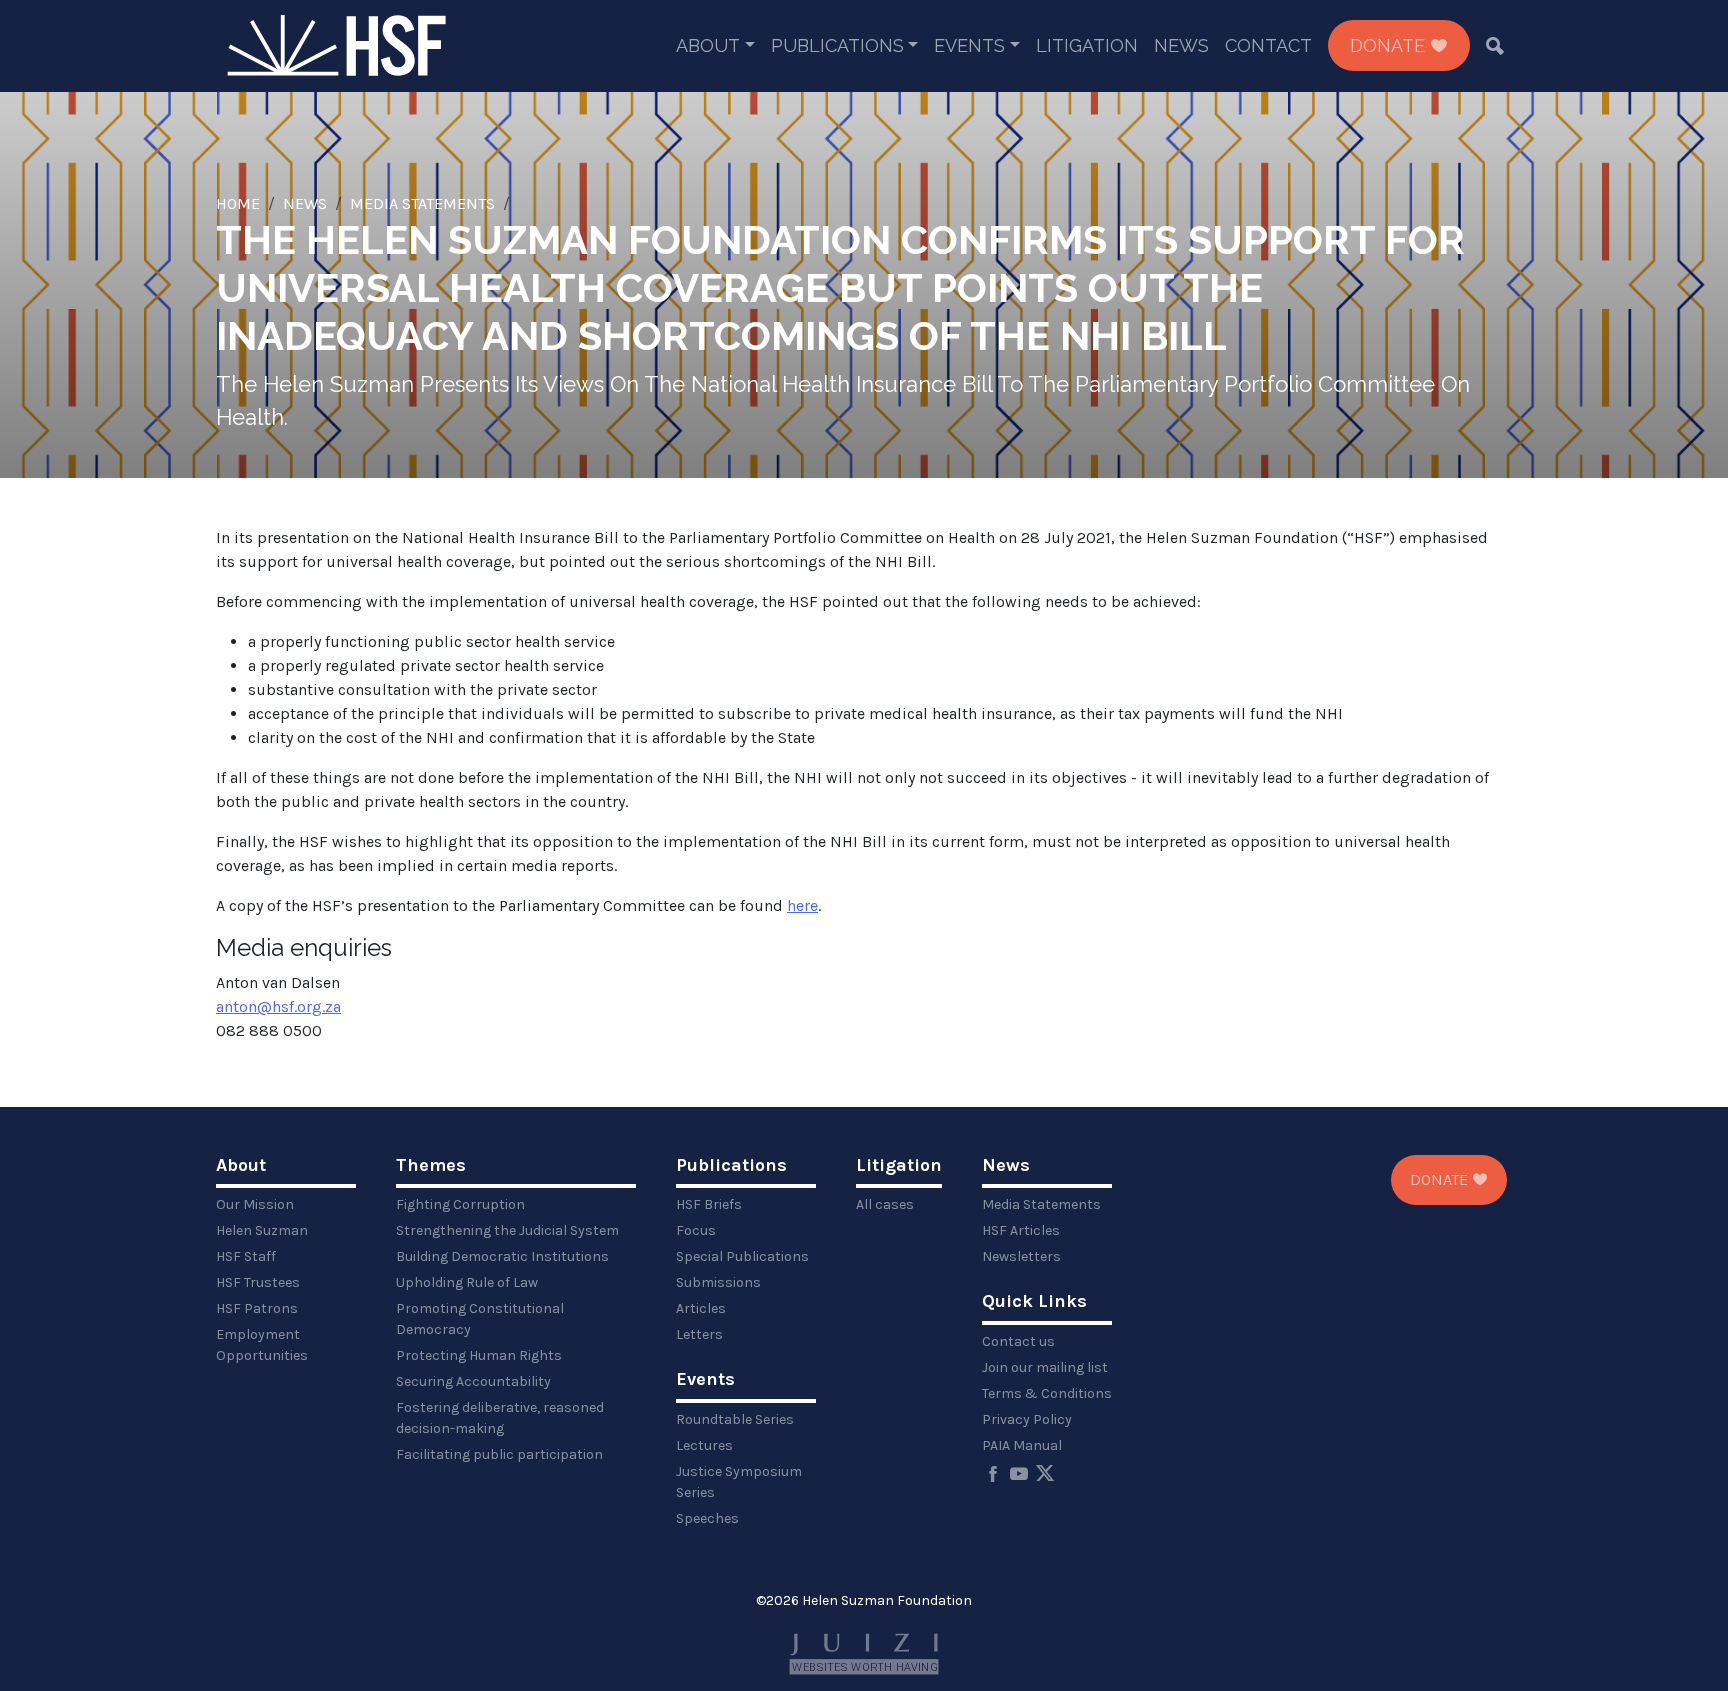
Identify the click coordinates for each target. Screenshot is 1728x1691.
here (802, 905)
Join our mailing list (1045, 1367)
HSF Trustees (258, 1282)
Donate (1390, 45)
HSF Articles (1021, 1230)
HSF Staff (246, 1256)
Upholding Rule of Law (467, 1282)
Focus (696, 1230)
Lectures (704, 1445)
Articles (701, 1308)
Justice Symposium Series (739, 1482)
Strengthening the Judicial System (507, 1230)
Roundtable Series (735, 1419)
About (708, 45)
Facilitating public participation (499, 1454)
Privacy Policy (1027, 1419)
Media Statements (422, 203)
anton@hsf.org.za (278, 1006)
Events (969, 45)
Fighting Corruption (460, 1204)
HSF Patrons (257, 1308)
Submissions (718, 1282)
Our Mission (255, 1204)
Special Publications (742, 1256)
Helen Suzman (262, 1230)
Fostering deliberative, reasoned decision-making (500, 1418)
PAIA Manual (1022, 1445)
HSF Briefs (709, 1204)
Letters (699, 1334)
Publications (837, 45)
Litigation (1087, 45)
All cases (885, 1204)
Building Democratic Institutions (502, 1256)
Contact (1268, 45)
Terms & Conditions (1047, 1393)
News (1181, 45)
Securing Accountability (473, 1381)
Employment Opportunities (262, 1345)
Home (238, 203)
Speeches (707, 1518)
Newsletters (1021, 1256)
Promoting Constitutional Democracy (480, 1319)
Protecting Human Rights (479, 1355)
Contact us (1018, 1341)
